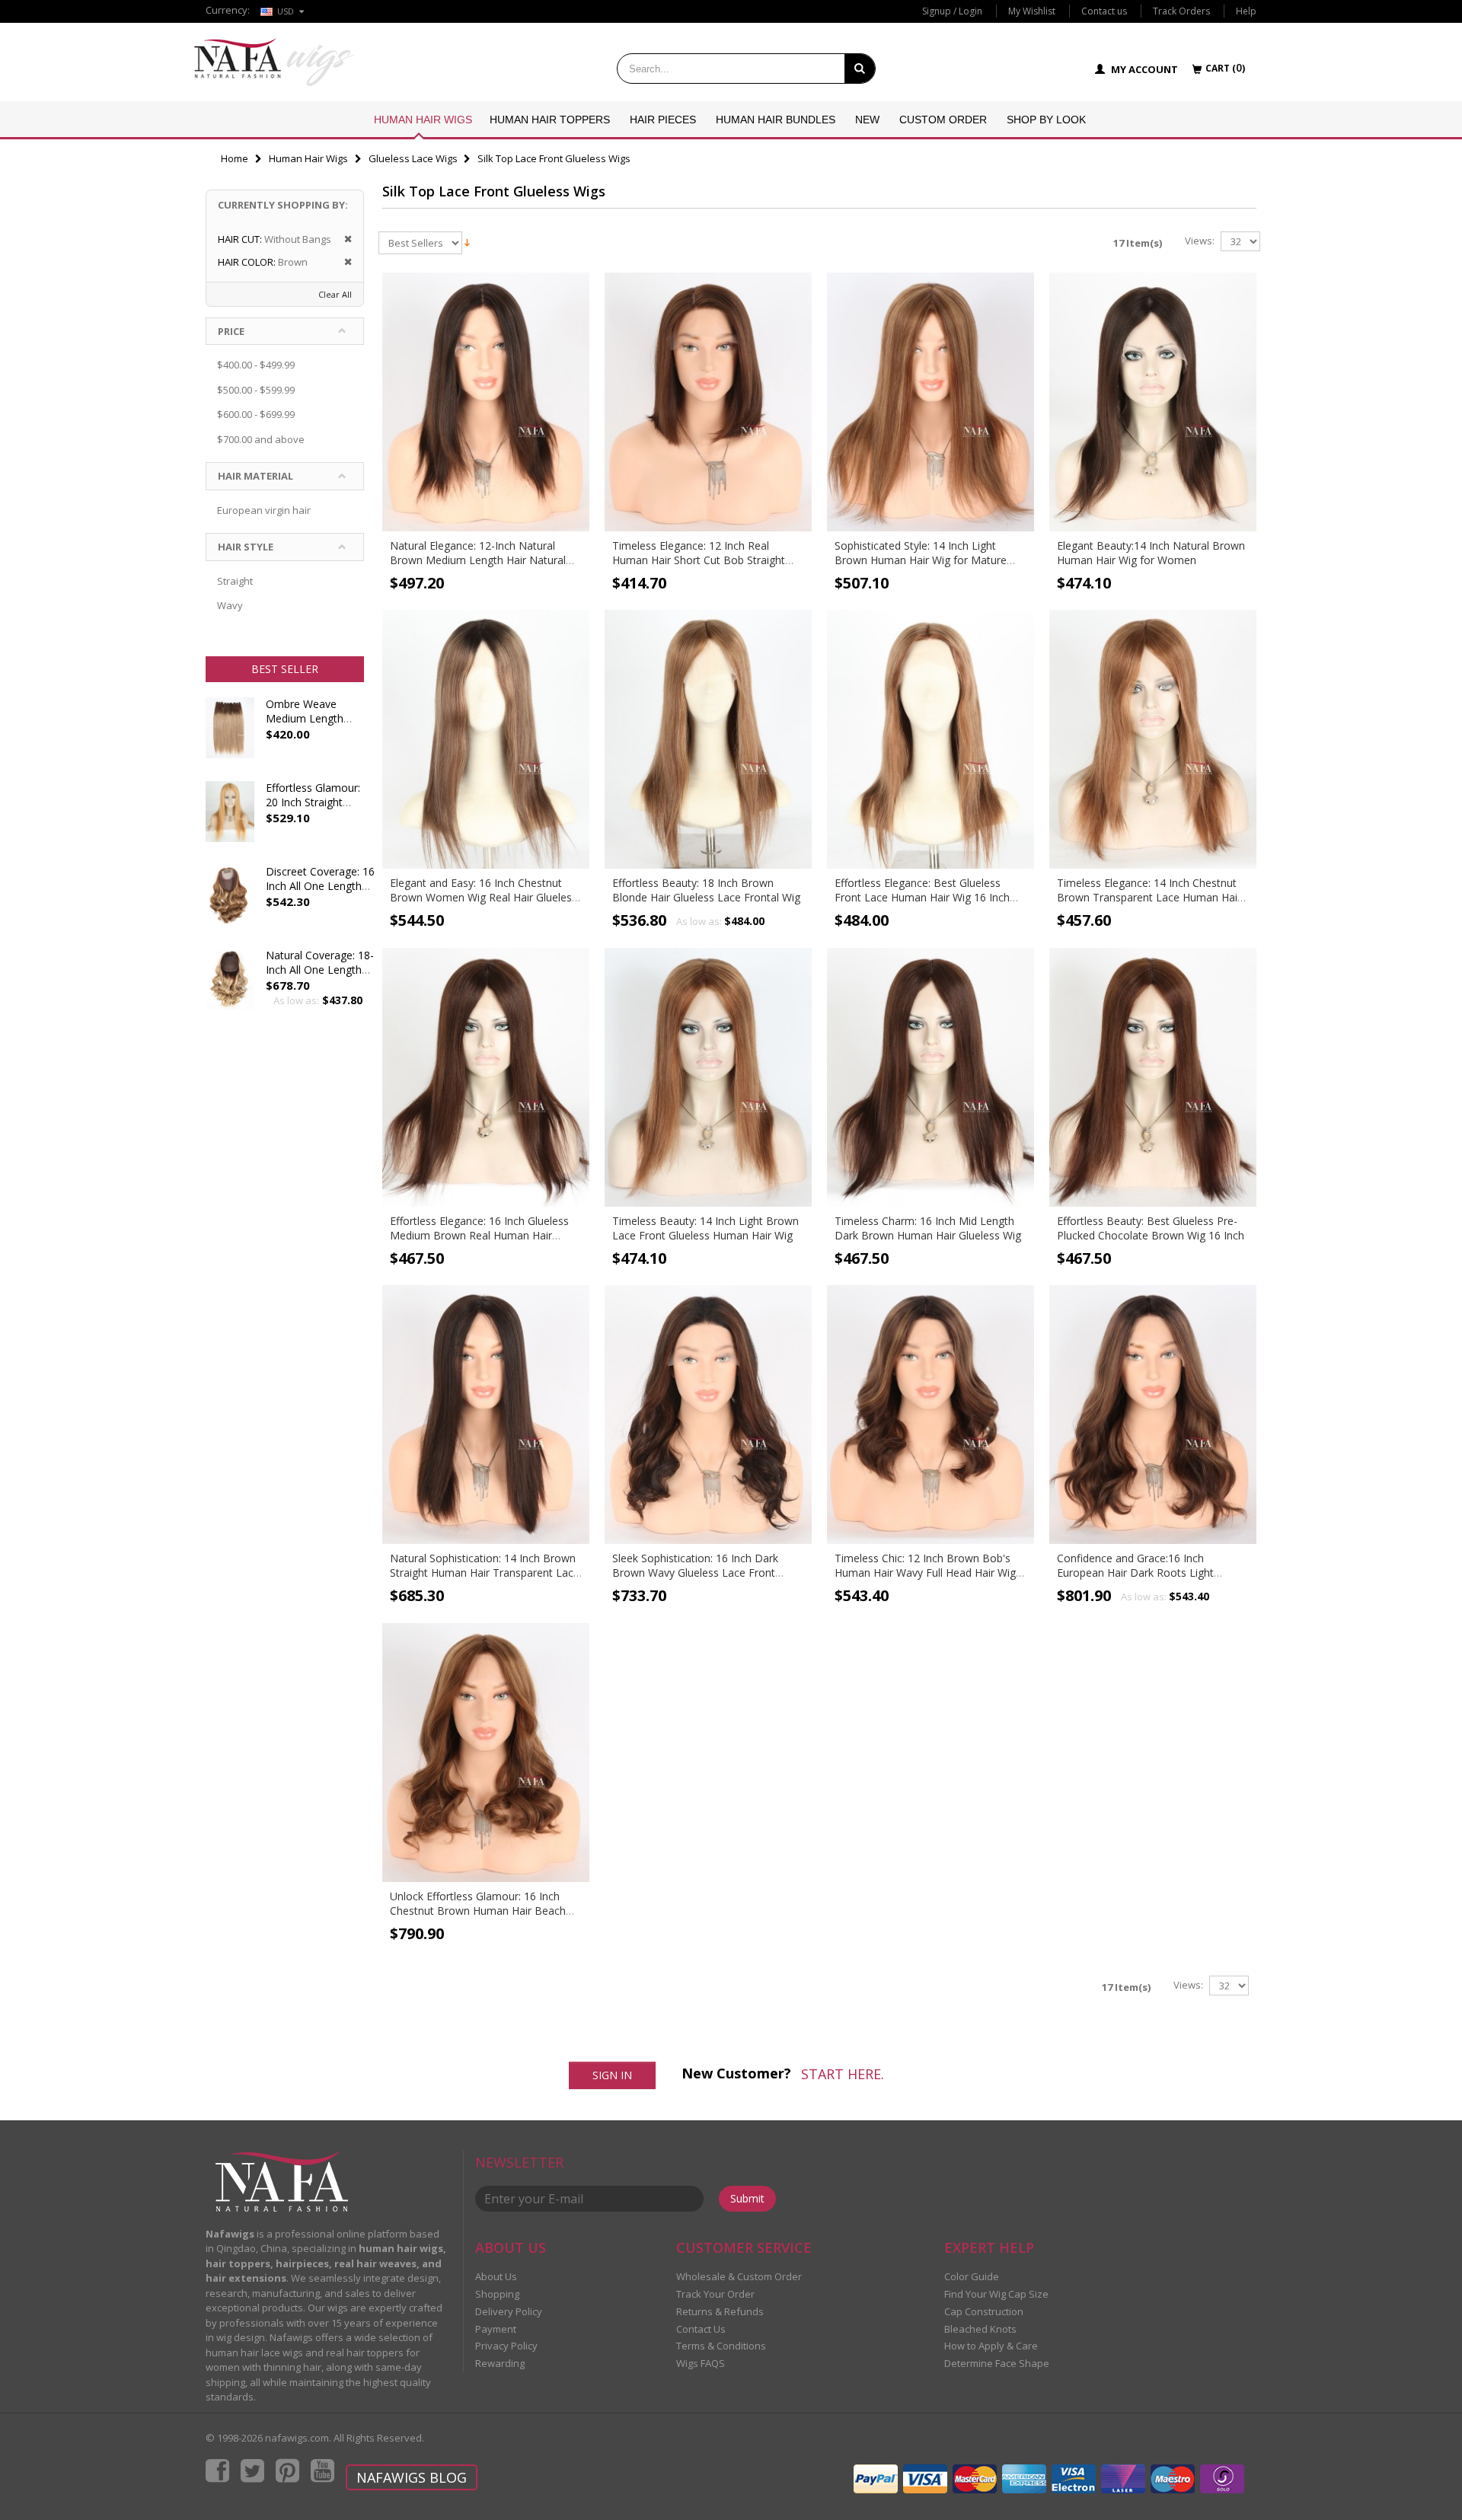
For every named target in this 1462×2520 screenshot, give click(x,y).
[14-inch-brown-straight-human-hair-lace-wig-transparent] (486, 1415)
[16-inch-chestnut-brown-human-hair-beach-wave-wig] (486, 1753)
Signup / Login (952, 11)
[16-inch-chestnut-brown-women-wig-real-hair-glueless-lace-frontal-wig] (486, 739)
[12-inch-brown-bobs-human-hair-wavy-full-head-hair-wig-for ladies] (931, 1415)
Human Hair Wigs (423, 120)
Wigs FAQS (701, 2363)
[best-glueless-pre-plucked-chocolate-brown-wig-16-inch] (1153, 1077)
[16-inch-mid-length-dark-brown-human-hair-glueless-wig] (931, 1077)
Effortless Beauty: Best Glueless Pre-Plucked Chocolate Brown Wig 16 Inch (1151, 1228)
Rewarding (500, 2363)
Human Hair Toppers (550, 120)
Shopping (497, 2294)
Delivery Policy (509, 2311)
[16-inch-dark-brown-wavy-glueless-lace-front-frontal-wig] (708, 1415)
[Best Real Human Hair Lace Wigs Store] (274, 62)
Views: (1200, 241)
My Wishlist (1032, 11)
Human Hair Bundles (776, 120)
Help (1246, 11)
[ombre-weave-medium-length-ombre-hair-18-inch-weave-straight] (230, 735)
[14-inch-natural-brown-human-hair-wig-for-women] (1153, 402)
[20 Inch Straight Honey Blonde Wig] (230, 819)
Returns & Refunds (720, 2311)
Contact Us (701, 2329)
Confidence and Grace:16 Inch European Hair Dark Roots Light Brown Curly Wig (1135, 1573)
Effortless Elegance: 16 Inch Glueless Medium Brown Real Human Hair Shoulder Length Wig (479, 1235)
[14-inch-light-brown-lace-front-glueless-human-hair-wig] (708, 1077)
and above (261, 439)
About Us (496, 2276)
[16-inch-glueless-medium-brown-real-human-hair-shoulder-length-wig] (486, 1077)
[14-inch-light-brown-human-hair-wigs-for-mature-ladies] (931, 402)
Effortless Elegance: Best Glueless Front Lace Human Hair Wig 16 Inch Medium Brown (922, 897)
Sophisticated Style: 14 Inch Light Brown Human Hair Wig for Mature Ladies (921, 560)
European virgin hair (264, 510)
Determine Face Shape (997, 2363)
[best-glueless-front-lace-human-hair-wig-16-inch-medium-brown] (931, 739)
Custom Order (943, 120)
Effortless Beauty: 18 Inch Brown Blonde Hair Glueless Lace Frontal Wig (706, 890)
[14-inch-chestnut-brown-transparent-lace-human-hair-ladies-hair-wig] (1153, 739)
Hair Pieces (663, 120)
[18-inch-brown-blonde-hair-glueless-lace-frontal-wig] (708, 739)
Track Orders (1181, 11)
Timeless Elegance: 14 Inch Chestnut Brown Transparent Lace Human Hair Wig (1149, 897)
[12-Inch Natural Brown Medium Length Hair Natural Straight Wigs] (486, 402)
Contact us (1104, 11)
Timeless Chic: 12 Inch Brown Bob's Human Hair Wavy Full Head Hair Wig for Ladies (925, 1573)
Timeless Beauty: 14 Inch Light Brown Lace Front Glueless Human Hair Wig (705, 1228)
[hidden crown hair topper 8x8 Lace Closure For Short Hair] (230, 903)
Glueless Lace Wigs (413, 158)
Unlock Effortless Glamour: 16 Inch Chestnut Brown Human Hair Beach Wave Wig (478, 1911)
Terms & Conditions (721, 2346)
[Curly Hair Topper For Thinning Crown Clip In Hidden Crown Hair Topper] (230, 987)
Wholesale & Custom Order (739, 2276)
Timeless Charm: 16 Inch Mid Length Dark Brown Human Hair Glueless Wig (928, 1228)
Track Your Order (715, 2294)
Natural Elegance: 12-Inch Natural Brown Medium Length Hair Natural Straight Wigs (478, 560)
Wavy (230, 605)
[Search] (860, 69)
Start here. (843, 2074)
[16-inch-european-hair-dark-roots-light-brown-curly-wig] (1153, 1415)
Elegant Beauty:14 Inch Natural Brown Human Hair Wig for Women (1151, 553)
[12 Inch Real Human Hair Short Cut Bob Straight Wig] (708, 402)
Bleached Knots (980, 2329)
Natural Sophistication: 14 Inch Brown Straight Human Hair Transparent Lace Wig (485, 1573)
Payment (496, 2329)
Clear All (335, 294)
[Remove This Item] (343, 239)
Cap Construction (984, 2311)
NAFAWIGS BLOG (412, 2477)
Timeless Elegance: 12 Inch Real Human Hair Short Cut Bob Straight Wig (699, 560)
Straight (235, 581)
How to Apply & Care (991, 2346)
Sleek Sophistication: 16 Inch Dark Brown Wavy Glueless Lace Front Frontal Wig (695, 1573)
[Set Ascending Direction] (467, 241)
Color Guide (972, 2276)
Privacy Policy (506, 2346)
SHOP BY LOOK (1046, 120)
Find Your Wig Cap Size (996, 2294)
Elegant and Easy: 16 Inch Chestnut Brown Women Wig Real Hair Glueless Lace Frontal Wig (484, 897)
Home (235, 158)
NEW (867, 120)
